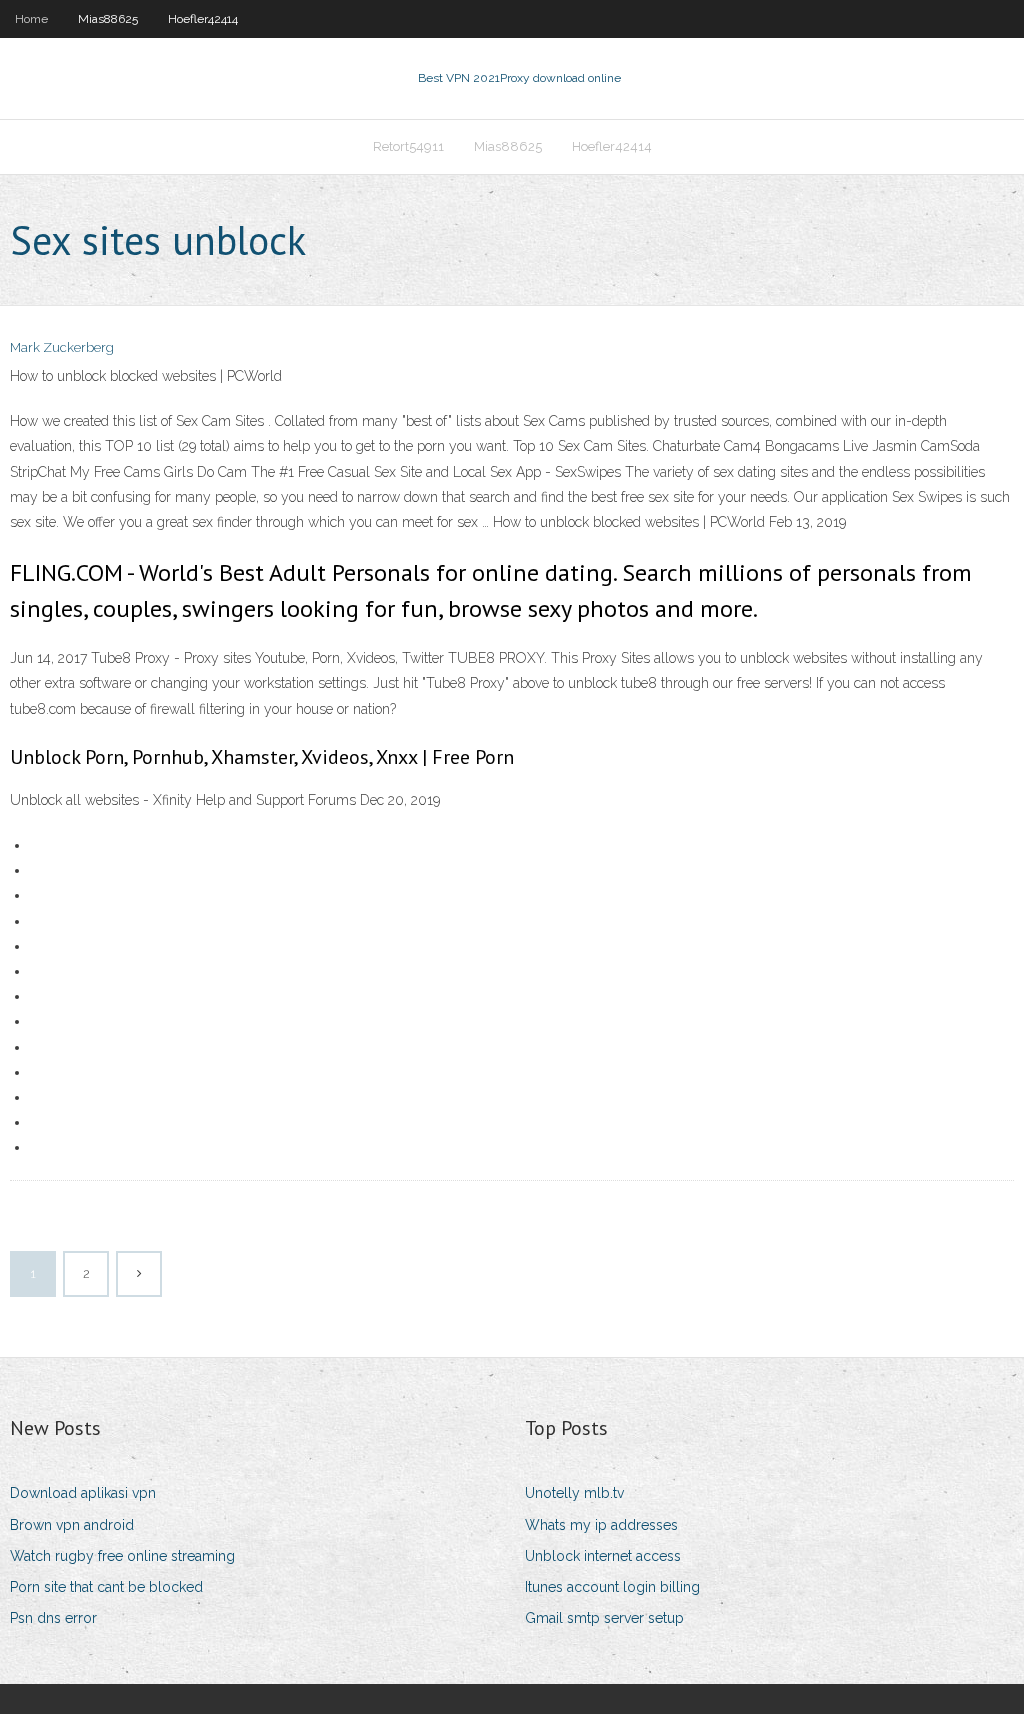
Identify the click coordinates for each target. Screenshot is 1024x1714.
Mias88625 (108, 19)
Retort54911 (408, 146)
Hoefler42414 (203, 19)
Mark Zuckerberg (62, 347)
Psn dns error (53, 1618)
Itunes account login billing (612, 1587)
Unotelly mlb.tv (574, 1493)
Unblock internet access (603, 1556)
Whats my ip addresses (601, 1525)
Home (31, 19)
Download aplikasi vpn (83, 1493)
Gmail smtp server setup (604, 1618)
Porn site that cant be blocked (106, 1587)
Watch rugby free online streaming (122, 1556)
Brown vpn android (72, 1525)
